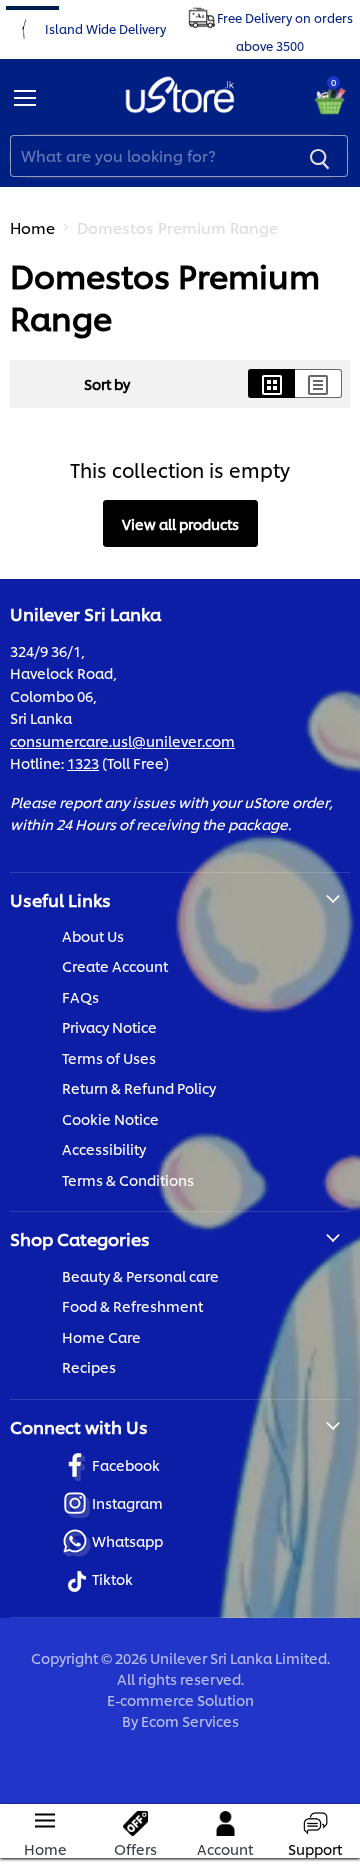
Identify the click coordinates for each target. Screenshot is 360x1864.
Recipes (89, 1366)
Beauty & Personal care (140, 1275)
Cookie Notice (110, 1118)
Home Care (101, 1336)
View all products (180, 523)
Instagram (127, 1502)
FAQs (80, 996)
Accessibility (104, 1148)
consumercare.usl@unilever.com (122, 740)
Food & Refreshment (132, 1305)
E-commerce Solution (180, 1699)
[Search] (320, 156)
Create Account (115, 965)
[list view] (318, 383)
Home (32, 227)
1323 (83, 762)
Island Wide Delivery (105, 27)
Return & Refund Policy (139, 1087)
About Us (93, 935)
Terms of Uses (109, 1057)
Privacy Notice (109, 1026)
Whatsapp (127, 1540)
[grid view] (271, 383)
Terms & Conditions (128, 1179)
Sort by (107, 384)
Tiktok (112, 1578)
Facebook (126, 1464)
